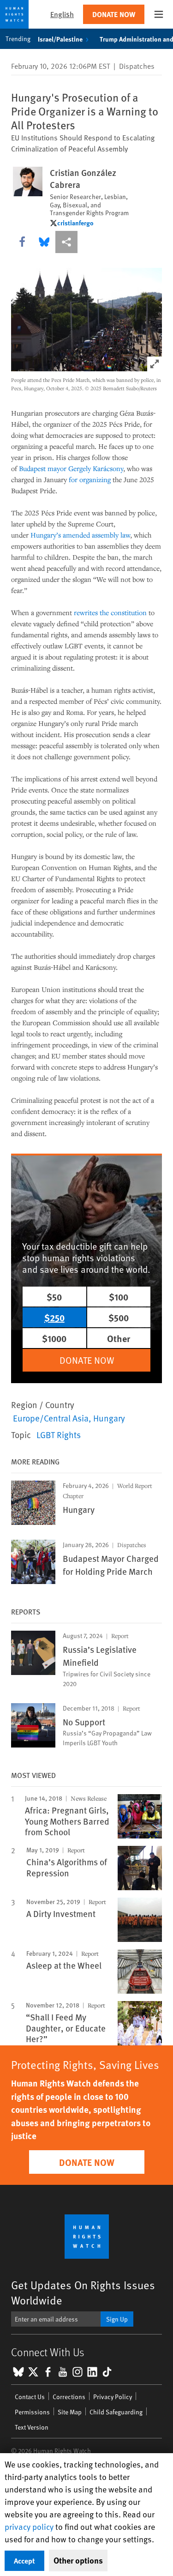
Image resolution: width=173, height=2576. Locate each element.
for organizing (90, 479)
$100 (119, 1297)
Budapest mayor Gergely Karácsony (71, 468)
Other (119, 1338)
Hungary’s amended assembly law (80, 535)
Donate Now (114, 14)
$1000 (54, 1338)
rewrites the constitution (110, 612)
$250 (54, 1317)
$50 (54, 1297)
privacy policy (29, 2526)
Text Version (32, 2427)
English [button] (62, 14)
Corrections (69, 2397)
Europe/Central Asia (51, 1418)
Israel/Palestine (60, 39)
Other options (78, 2560)
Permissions (32, 2412)
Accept (24, 2561)
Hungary (109, 1418)
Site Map (70, 2412)
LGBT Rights (59, 1434)
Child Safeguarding (116, 2412)
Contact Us (30, 2397)
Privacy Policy (113, 2397)
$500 (119, 1317)
